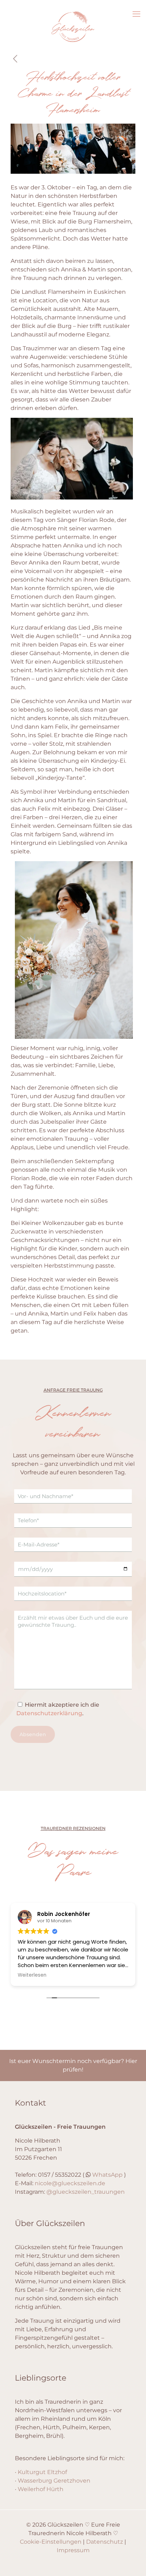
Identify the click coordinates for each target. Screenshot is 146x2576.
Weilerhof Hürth (41, 2489)
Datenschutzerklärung (49, 1713)
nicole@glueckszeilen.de (70, 2183)
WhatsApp (107, 2175)
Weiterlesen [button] (32, 1975)
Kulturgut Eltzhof (42, 2472)
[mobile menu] (136, 14)
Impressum (73, 2550)
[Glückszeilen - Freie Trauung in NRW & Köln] (73, 47)
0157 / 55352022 (60, 2175)
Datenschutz (105, 2542)
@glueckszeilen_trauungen (86, 2192)
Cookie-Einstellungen (51, 2542)
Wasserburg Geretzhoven (54, 2481)
